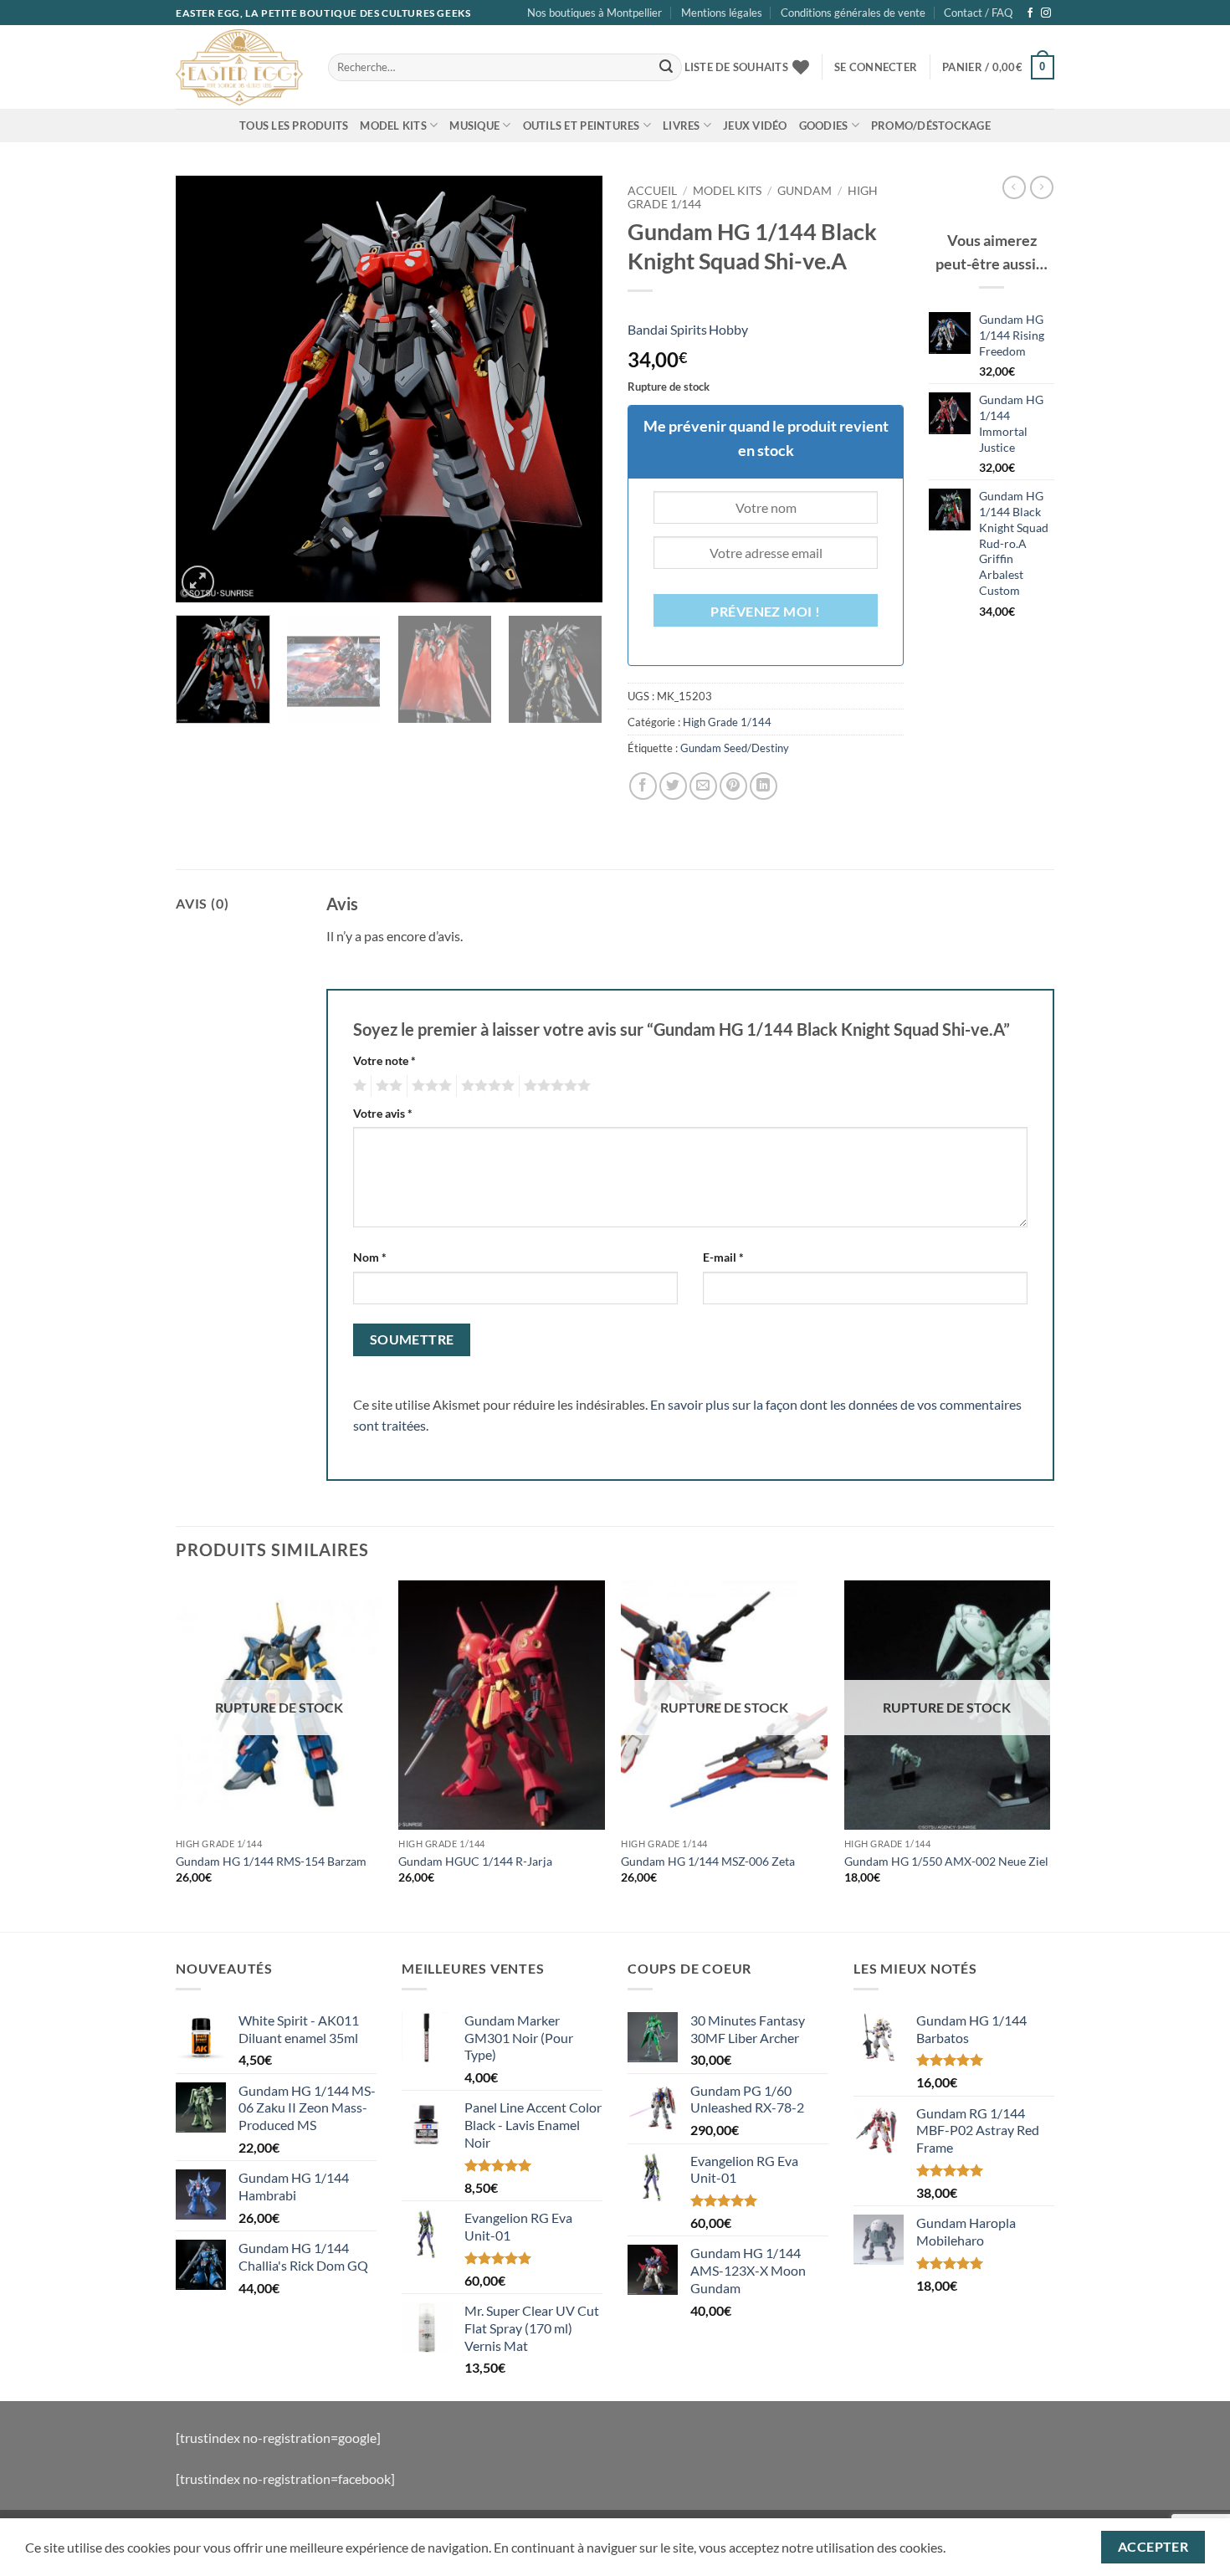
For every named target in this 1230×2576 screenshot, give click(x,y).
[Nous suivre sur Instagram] (1046, 13)
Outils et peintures (582, 125)
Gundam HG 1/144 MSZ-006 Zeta (708, 1861)
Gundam (805, 191)
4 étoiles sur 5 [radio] (485, 1086)
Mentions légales (722, 13)
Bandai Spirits (667, 329)
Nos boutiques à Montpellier (594, 13)
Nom (370, 1257)
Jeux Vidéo (755, 125)
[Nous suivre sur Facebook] (1030, 13)
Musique (474, 125)
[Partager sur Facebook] (643, 786)
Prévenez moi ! (766, 612)
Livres (682, 125)
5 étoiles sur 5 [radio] (555, 1086)
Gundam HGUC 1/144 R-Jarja (475, 1861)
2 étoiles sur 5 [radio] (387, 1086)
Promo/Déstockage (931, 125)
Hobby (728, 329)
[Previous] (205, 389)
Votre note (384, 1060)
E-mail (723, 1257)
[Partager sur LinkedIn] (764, 786)
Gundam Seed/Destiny (735, 748)
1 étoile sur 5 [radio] (358, 1086)
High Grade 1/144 (727, 722)
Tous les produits (294, 125)
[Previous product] (1042, 187)
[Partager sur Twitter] (673, 786)
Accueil (652, 191)
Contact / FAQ (978, 13)
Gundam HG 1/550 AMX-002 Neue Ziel (946, 1861)
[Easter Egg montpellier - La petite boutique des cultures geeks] (239, 67)
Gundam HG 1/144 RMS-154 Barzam (271, 1861)
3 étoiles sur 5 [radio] (429, 1086)
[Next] (573, 389)
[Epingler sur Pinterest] (733, 786)
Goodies (824, 125)
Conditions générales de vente (853, 13)
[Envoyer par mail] (703, 786)
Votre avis (383, 1113)
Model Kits (393, 125)
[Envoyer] (666, 68)
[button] (876, 67)
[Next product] (1014, 187)
